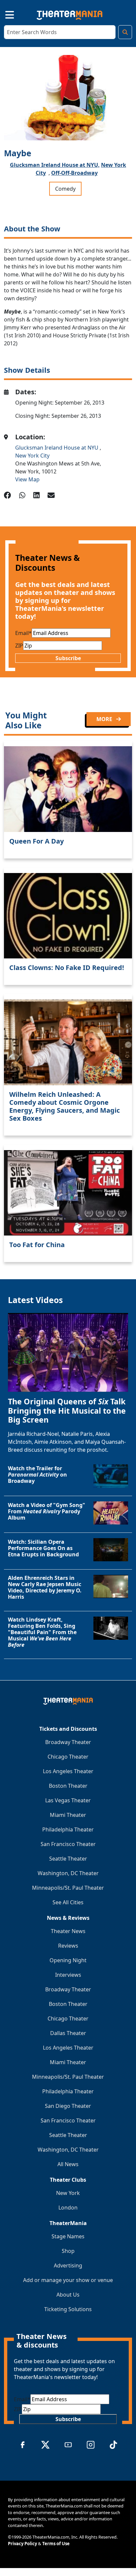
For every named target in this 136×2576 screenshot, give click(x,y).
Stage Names (68, 2236)
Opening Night (68, 1960)
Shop (68, 2251)
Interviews (68, 1975)
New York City (32, 456)
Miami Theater (68, 1815)
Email (23, 633)
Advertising (68, 2265)
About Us (68, 2295)
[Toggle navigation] (4, 14)
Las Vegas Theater (68, 1800)
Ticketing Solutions (68, 2309)
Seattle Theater (68, 1859)
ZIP (19, 646)
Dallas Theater (68, 2033)
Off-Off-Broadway (74, 173)
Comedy (65, 189)
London (68, 2208)
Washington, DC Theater (68, 1873)
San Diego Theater (68, 2106)
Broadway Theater (68, 1742)
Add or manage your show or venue (68, 2280)
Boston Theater (68, 1786)
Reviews (68, 1946)
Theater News (68, 1931)
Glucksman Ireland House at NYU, (55, 165)
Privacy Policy (22, 2544)
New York (68, 2193)
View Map (27, 479)
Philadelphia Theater (68, 1829)
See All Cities (68, 1902)
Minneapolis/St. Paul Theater (68, 1888)
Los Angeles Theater (68, 1771)
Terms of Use (56, 2544)
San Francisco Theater (68, 1844)
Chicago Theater (68, 1757)
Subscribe (68, 658)
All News (68, 2164)
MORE (105, 719)
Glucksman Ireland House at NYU (57, 448)
